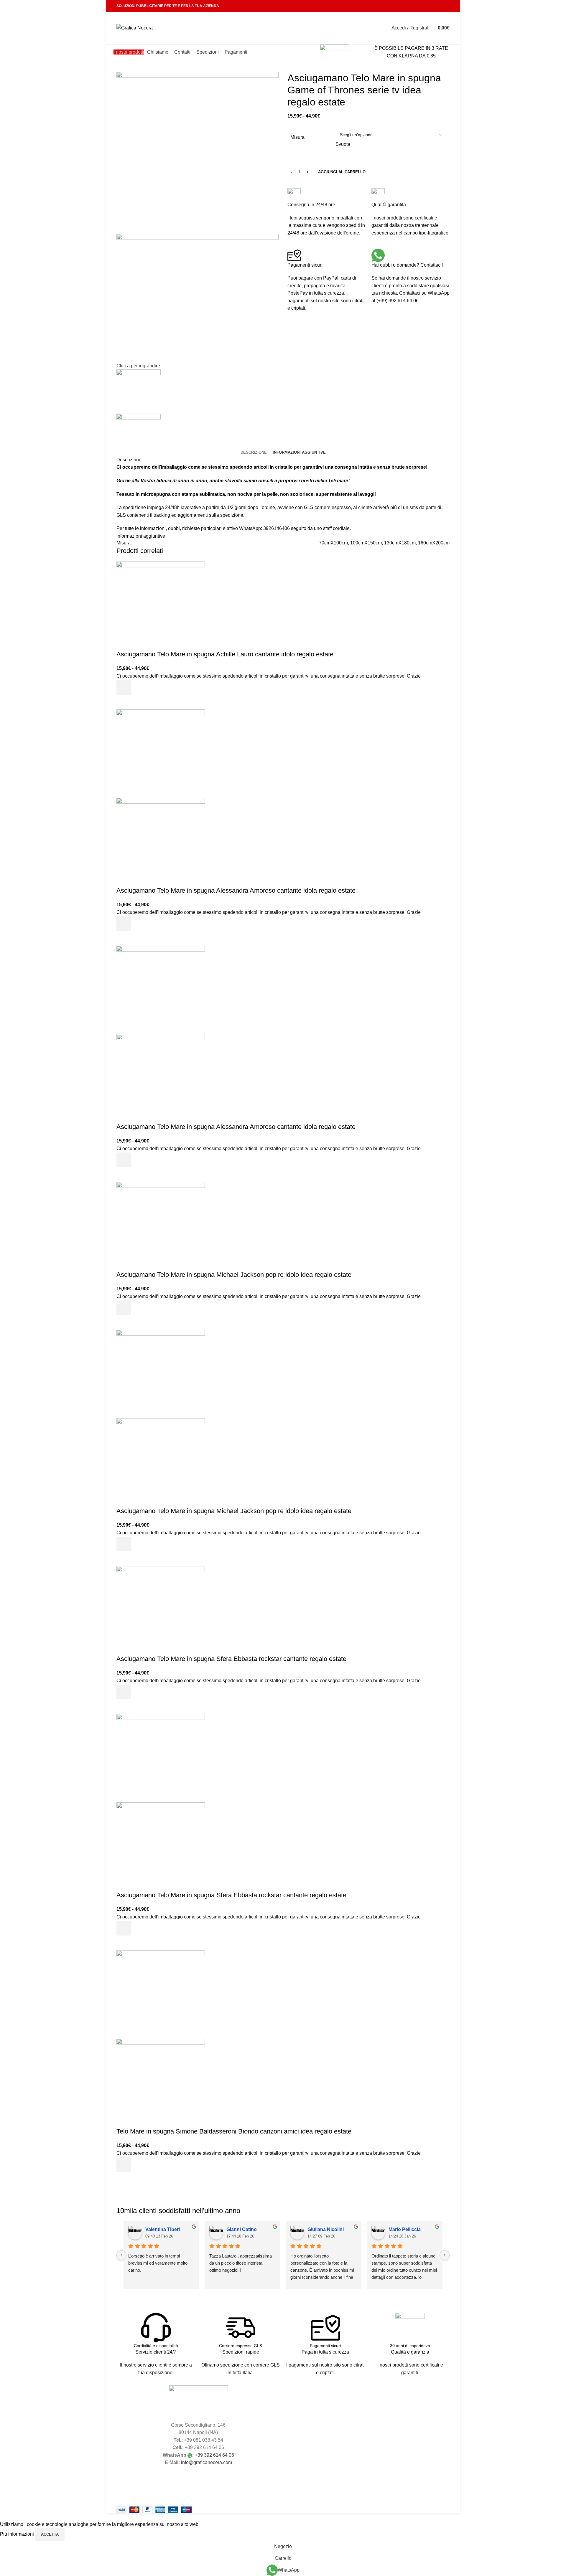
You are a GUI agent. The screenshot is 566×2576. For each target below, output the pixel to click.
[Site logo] (135, 28)
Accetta (50, 2534)
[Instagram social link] (431, 6)
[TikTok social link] (446, 6)
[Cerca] (381, 28)
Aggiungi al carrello (342, 172)
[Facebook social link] (423, 6)
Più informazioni (18, 2534)
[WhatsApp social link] (438, 6)
